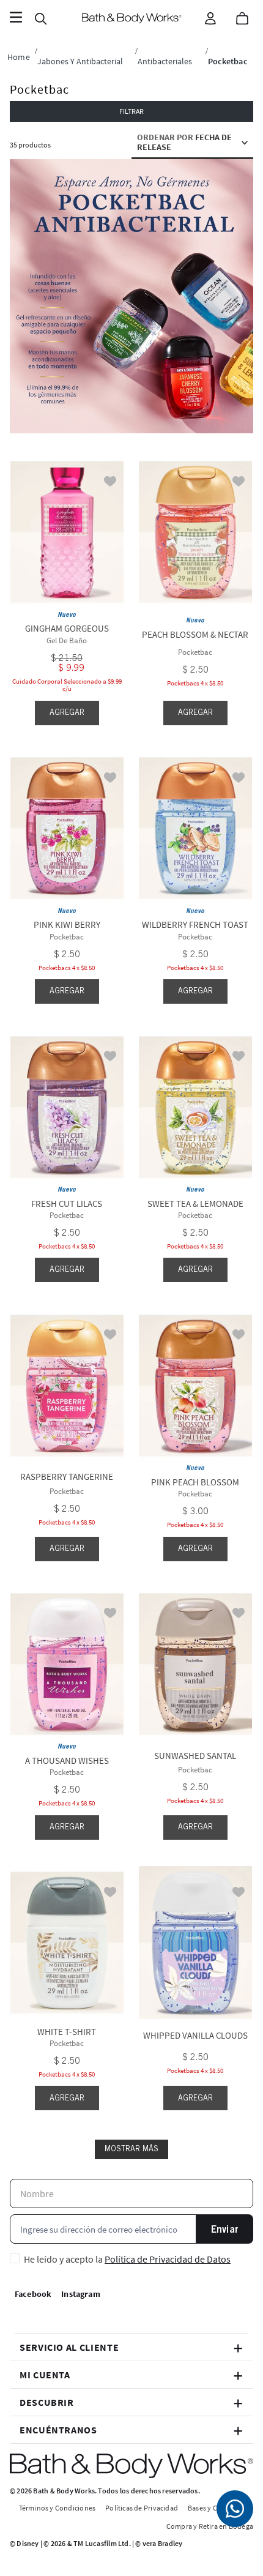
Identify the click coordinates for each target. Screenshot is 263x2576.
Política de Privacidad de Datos (168, 2259)
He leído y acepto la (127, 2259)
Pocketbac (228, 61)
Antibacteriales (165, 61)
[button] (131, 111)
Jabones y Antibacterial (80, 61)
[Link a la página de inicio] (19, 57)
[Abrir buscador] (40, 18)
